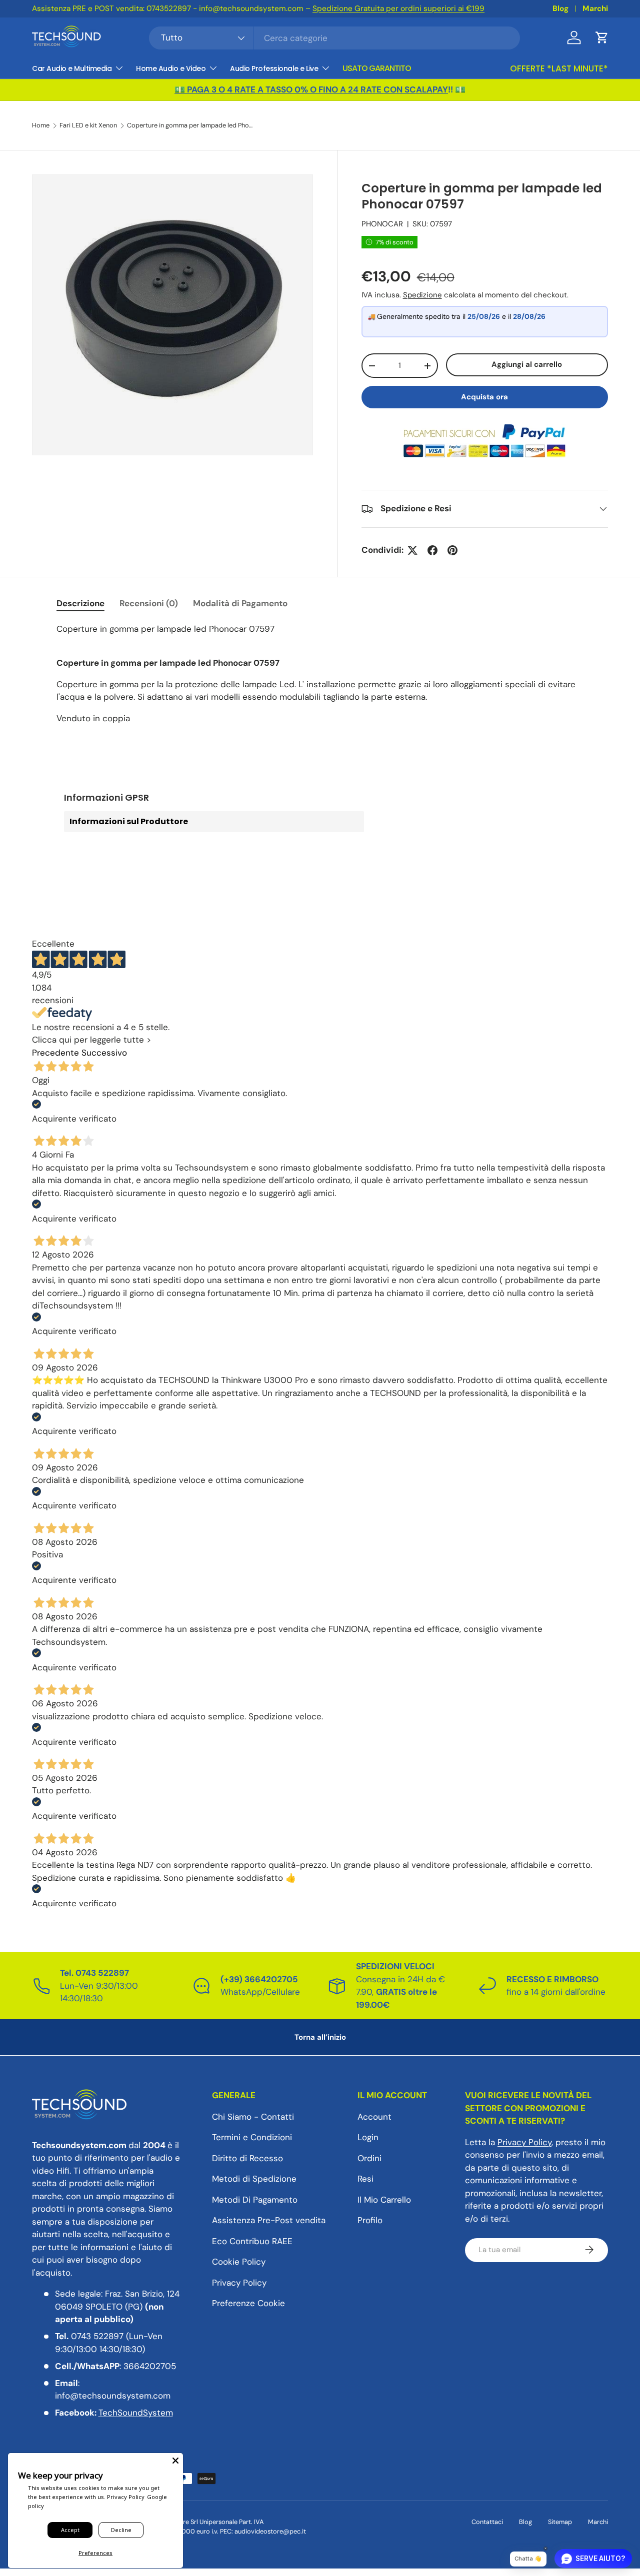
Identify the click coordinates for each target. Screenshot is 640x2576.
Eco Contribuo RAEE (252, 2241)
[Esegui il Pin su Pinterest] (452, 550)
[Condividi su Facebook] (432, 550)
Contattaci (487, 2522)
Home (41, 126)
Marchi (595, 8)
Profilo (370, 2220)
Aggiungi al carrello (527, 364)
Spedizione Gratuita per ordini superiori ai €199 (398, 8)
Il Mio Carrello (384, 2199)
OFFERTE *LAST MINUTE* (559, 68)
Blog (560, 8)
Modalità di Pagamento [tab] (240, 603)
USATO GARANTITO (377, 68)
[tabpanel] (320, 674)
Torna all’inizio (320, 2037)
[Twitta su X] (412, 550)
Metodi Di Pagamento (255, 2199)
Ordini (369, 2158)
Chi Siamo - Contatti (253, 2116)
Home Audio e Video (171, 68)
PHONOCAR (382, 224)
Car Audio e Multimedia (72, 68)
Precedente (55, 1053)
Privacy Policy (239, 2282)
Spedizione (422, 295)
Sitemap (560, 2522)
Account (374, 2116)
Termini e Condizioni (252, 2137)
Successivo (104, 1053)
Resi (365, 2179)
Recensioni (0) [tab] (149, 603)
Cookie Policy (239, 2262)
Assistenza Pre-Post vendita (269, 2220)
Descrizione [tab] (80, 603)
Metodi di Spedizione (254, 2179)
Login (368, 2137)
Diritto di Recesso (247, 2158)
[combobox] (334, 38)
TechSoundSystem (136, 2413)
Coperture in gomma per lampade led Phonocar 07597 (191, 126)
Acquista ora (484, 397)
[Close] (175, 2461)
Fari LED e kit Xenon (88, 126)
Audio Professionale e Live (274, 68)
